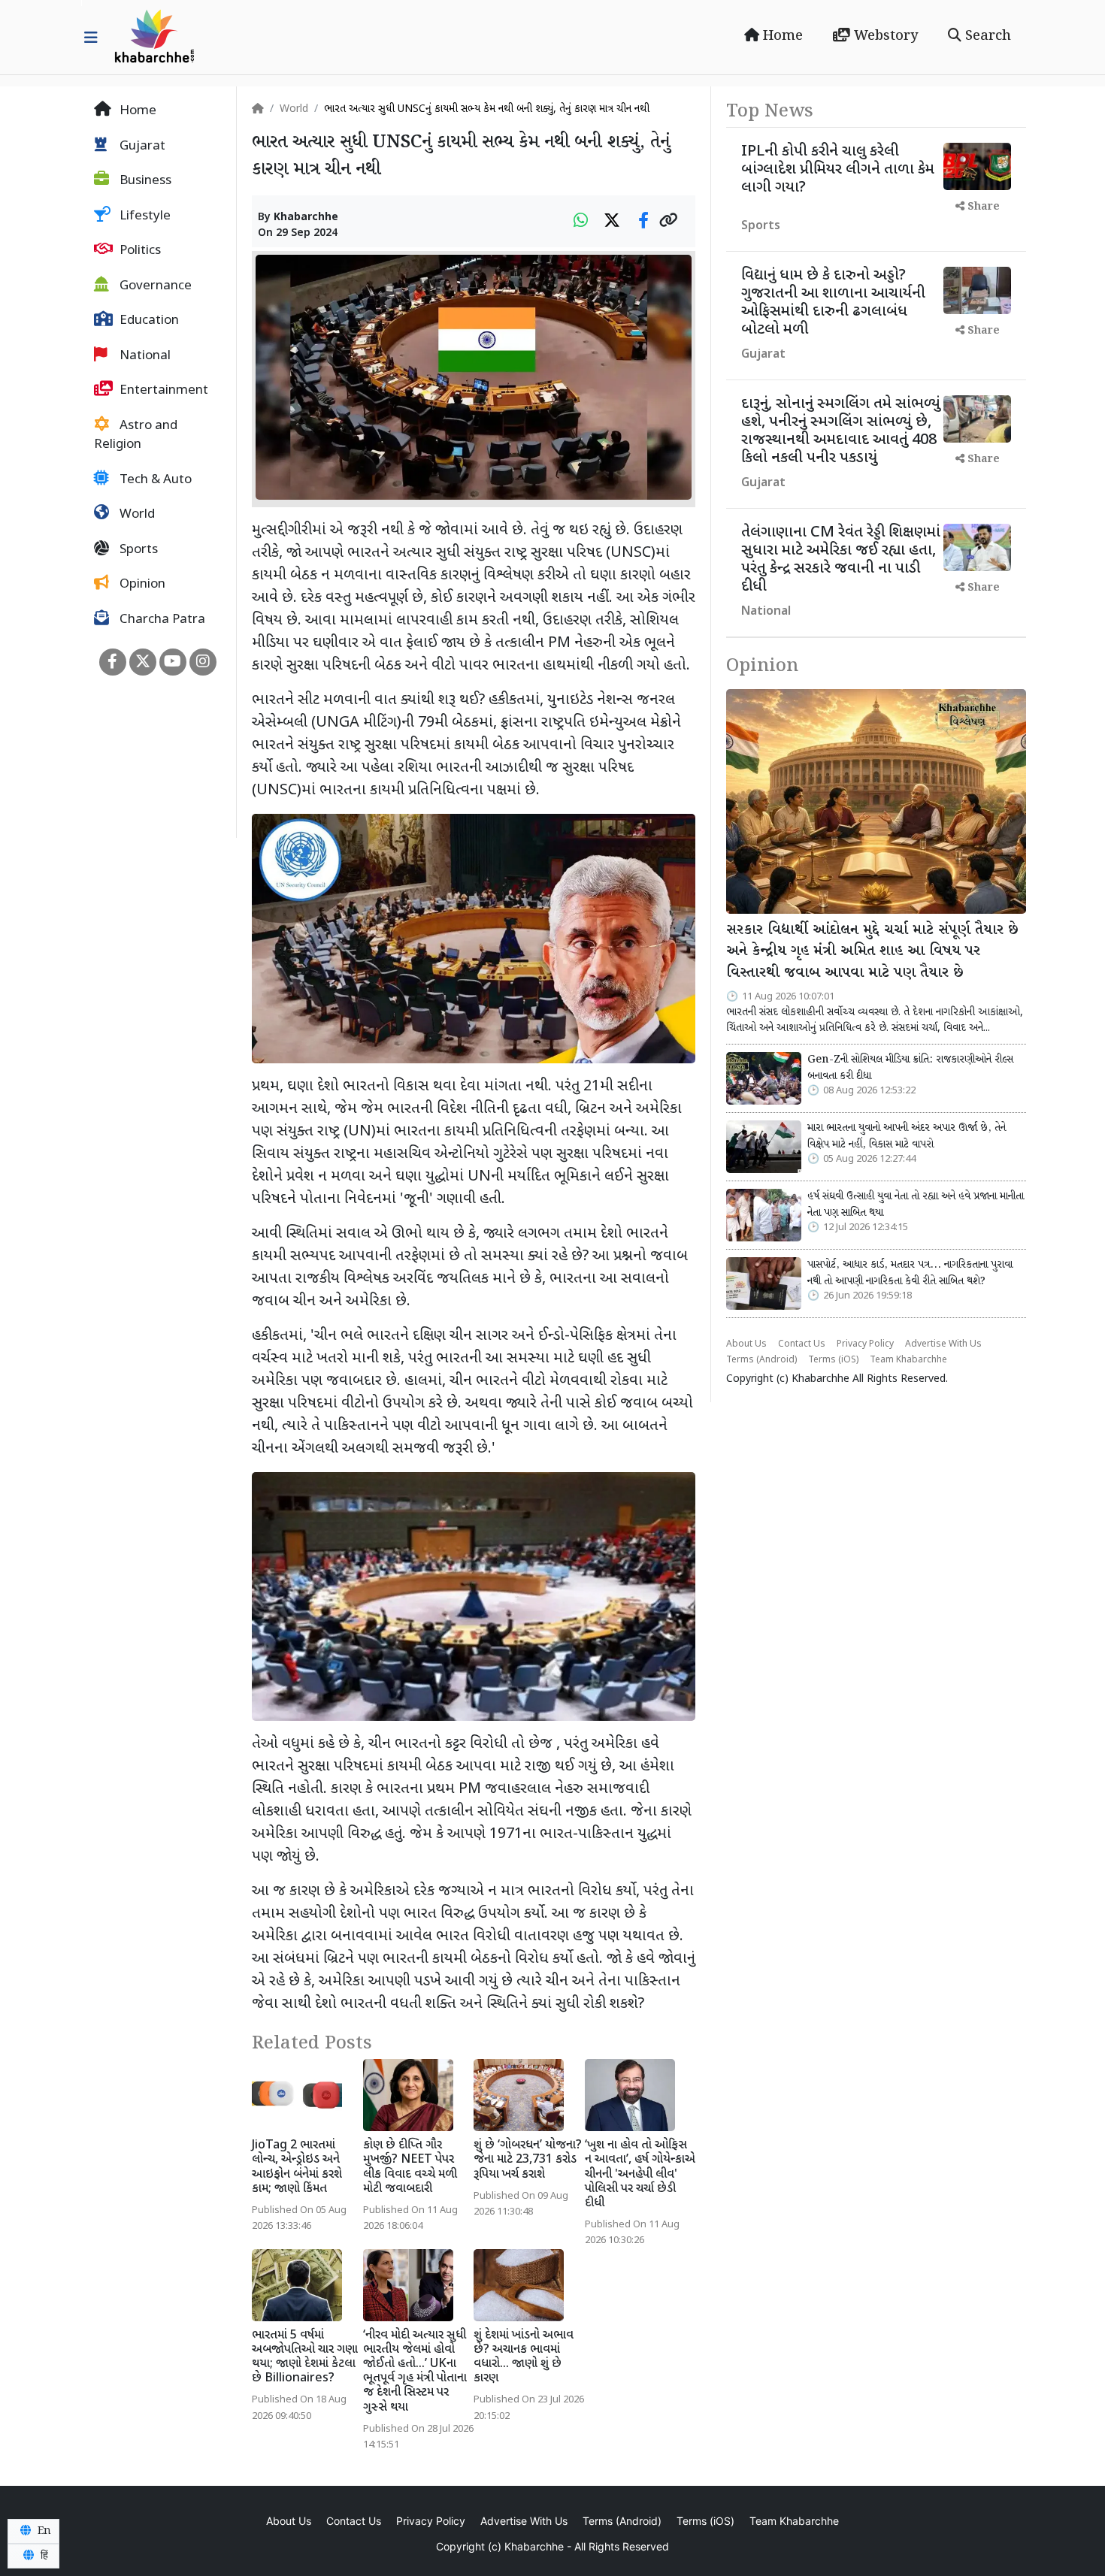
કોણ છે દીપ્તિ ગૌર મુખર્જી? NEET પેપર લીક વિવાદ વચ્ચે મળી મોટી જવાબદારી (410, 2168)
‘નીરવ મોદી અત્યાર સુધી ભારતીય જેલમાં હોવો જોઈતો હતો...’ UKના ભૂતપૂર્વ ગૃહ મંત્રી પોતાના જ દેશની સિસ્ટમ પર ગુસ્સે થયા (415, 2372)
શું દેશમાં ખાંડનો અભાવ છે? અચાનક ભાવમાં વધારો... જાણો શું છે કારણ (524, 2358)
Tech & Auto (154, 480)
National (144, 356)
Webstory (884, 36)
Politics (139, 251)
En (43, 2531)
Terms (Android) (761, 1360)
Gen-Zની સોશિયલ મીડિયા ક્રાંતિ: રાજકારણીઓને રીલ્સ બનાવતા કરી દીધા (910, 1068)
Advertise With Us (943, 1344)
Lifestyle (144, 216)
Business (144, 181)
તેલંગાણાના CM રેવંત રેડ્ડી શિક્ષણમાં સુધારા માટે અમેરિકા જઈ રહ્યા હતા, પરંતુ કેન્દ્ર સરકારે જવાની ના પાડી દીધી (841, 560)
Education (148, 321)
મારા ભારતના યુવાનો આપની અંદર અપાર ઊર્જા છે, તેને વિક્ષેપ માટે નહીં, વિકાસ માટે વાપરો (907, 1136)
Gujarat (141, 147)
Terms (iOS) (833, 1360)
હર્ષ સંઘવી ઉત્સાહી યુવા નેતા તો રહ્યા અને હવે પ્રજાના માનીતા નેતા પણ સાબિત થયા (916, 1205)
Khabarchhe (306, 218)
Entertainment (162, 391)
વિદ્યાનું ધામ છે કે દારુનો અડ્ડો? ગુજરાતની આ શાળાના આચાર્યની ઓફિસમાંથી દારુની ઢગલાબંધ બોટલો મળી (833, 303)
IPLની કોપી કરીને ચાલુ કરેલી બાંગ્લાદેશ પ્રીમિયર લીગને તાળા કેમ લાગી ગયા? (838, 170)
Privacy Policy (865, 1344)
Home (781, 36)
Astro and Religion (136, 436)
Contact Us (802, 1344)
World (136, 515)
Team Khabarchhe (908, 1360)
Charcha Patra (161, 620)
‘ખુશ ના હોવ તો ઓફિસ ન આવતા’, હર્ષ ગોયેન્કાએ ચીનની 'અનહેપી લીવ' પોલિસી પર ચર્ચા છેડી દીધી (640, 2175)
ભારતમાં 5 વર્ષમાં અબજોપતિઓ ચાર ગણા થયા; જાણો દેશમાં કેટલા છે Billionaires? (305, 2358)
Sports (137, 550)
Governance (154, 286)
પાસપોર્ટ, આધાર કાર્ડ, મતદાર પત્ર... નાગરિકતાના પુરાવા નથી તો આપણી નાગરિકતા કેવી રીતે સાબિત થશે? (910, 1273)
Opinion (141, 585)
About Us (746, 1344)
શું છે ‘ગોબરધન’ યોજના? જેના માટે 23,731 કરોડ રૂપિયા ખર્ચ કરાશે (528, 2160)
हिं (43, 2556)
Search (986, 36)
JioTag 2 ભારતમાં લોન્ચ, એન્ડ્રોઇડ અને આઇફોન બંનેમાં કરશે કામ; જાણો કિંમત (297, 2168)
